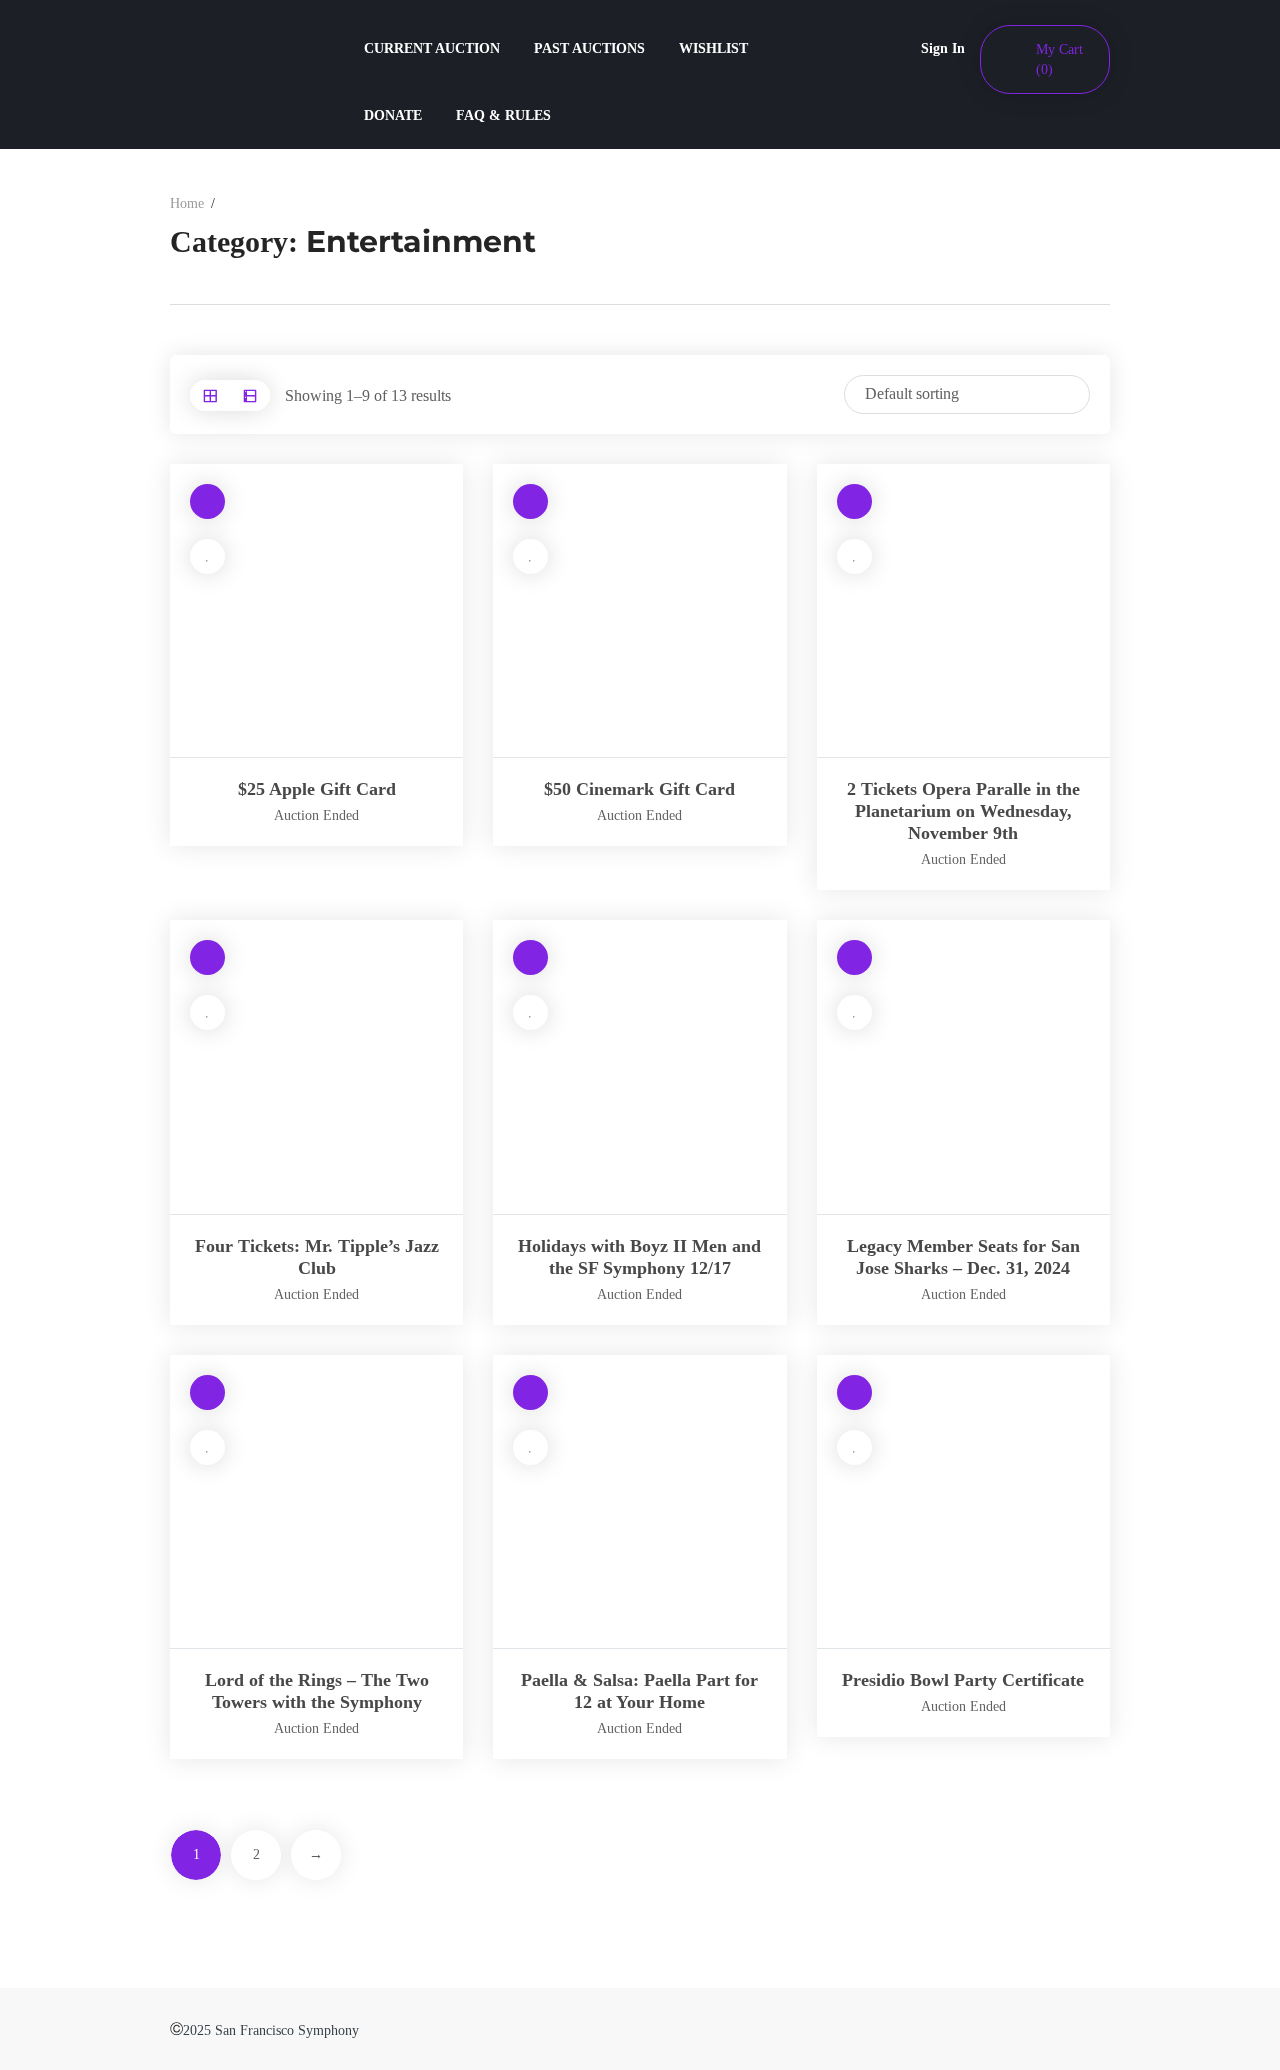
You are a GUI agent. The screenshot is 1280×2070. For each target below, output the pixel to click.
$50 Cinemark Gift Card (639, 789)
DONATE (393, 115)
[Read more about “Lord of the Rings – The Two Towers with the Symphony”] (207, 1392)
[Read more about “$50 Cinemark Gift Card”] (530, 501)
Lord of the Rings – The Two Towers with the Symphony (317, 1691)
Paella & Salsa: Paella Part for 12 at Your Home (639, 1691)
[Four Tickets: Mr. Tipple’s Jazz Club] (316, 1066)
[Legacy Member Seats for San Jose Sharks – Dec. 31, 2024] (963, 1066)
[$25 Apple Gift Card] (316, 610)
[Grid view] (210, 395)
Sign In (943, 48)
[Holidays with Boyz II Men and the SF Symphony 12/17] (639, 1066)
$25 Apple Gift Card (317, 789)
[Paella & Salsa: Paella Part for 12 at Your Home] (639, 1501)
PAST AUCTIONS (589, 48)
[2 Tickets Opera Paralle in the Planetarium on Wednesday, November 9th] (963, 610)
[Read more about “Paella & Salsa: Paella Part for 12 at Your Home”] (530, 1392)
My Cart (1059, 59)
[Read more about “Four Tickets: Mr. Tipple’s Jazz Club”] (207, 957)
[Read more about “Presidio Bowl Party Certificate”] (854, 1392)
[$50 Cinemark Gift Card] (639, 610)
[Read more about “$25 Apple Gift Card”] (207, 501)
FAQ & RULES (503, 115)
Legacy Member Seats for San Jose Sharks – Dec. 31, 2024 (963, 1257)
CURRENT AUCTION (432, 48)
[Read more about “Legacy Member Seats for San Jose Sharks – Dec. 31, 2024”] (854, 957)
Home (187, 203)
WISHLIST (713, 48)
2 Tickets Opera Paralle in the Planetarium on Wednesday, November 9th (963, 811)
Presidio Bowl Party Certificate (963, 1680)
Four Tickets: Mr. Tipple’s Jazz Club (317, 1257)
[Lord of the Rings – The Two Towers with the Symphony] (316, 1501)
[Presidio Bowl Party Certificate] (963, 1501)
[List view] (250, 395)
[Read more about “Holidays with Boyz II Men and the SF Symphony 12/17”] (530, 957)
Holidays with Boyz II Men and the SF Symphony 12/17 (639, 1257)
